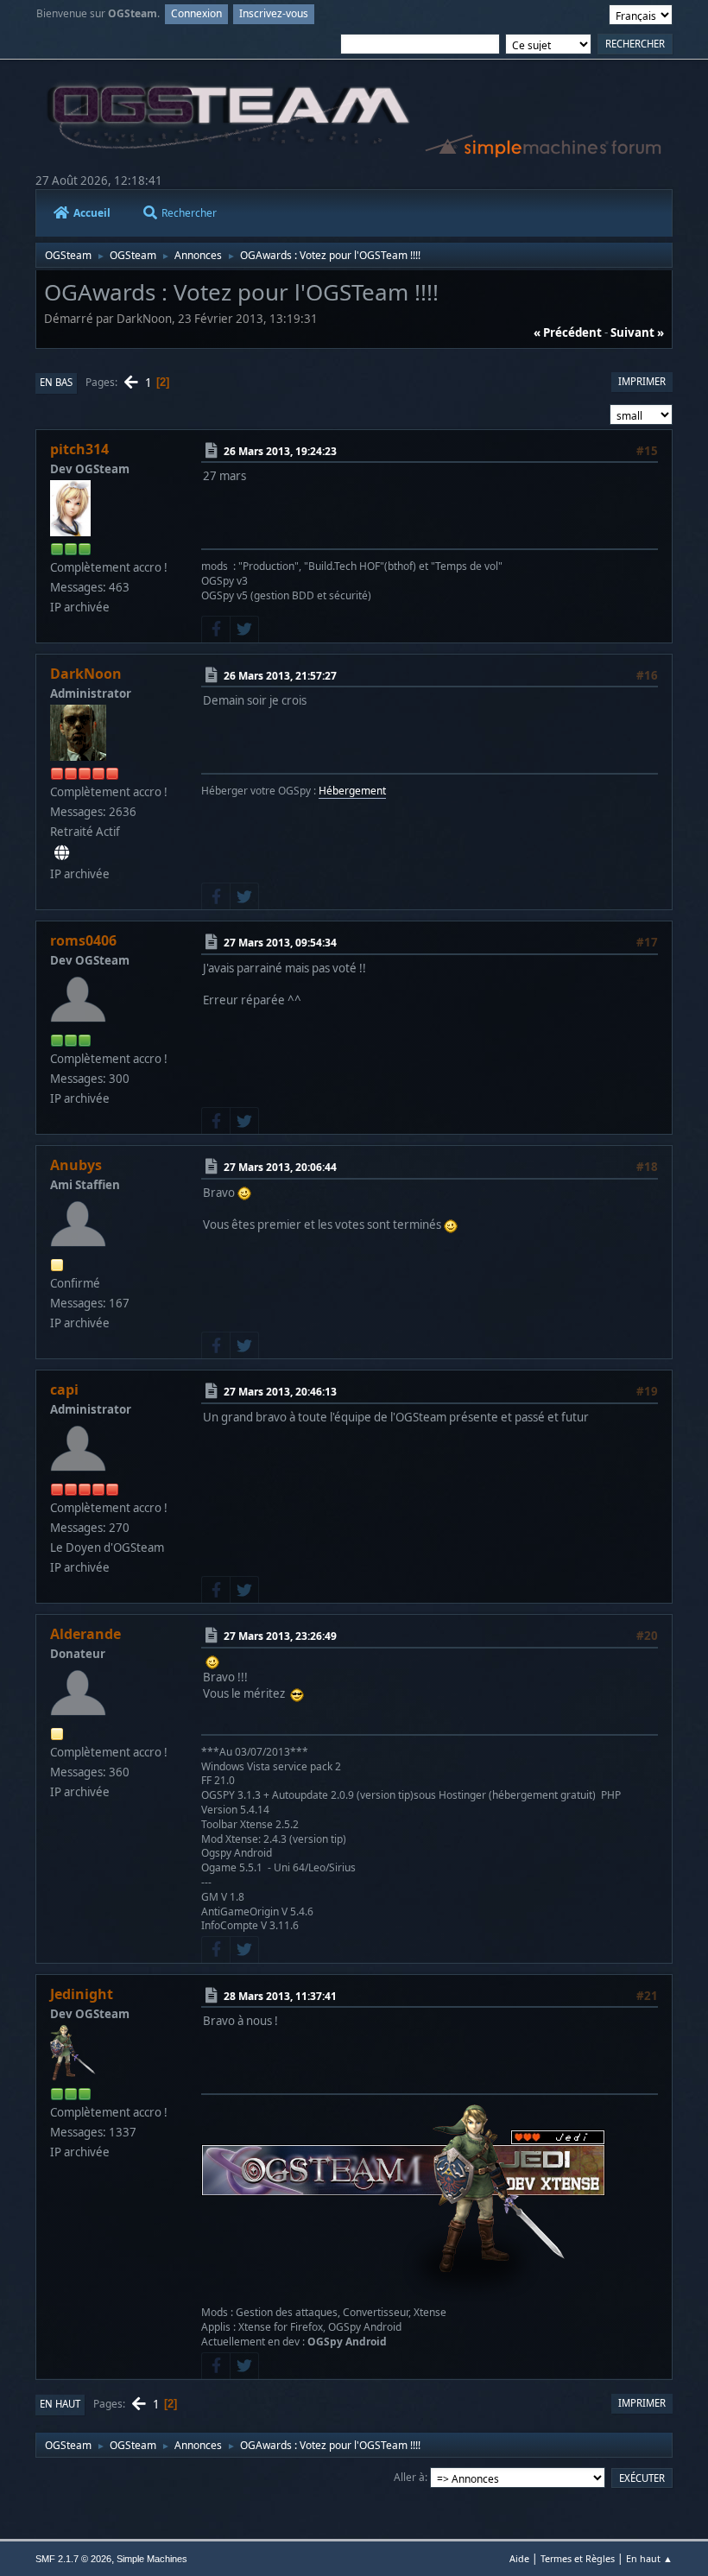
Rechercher (189, 213)
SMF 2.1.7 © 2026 (73, 2559)
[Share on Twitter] (244, 630)
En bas (56, 382)
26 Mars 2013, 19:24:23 (280, 451)
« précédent (568, 332)
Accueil (92, 213)
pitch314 (79, 449)
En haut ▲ (649, 2558)
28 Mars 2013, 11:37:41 (280, 1996)
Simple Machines (152, 2559)
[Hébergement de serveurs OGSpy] (62, 853)
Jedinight (82, 1994)
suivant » (637, 332)
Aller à (409, 2477)
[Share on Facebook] (216, 630)
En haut (60, 2404)
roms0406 (83, 940)
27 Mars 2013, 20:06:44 (280, 1167)
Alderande (85, 1634)
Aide (519, 2558)
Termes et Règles (578, 2558)
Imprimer (642, 381)
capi (64, 1389)
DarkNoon (86, 674)
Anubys (76, 1165)
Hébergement (352, 791)
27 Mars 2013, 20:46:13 (280, 1392)
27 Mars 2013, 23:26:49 (280, 1636)
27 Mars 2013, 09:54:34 (280, 943)
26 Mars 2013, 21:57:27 (280, 676)
